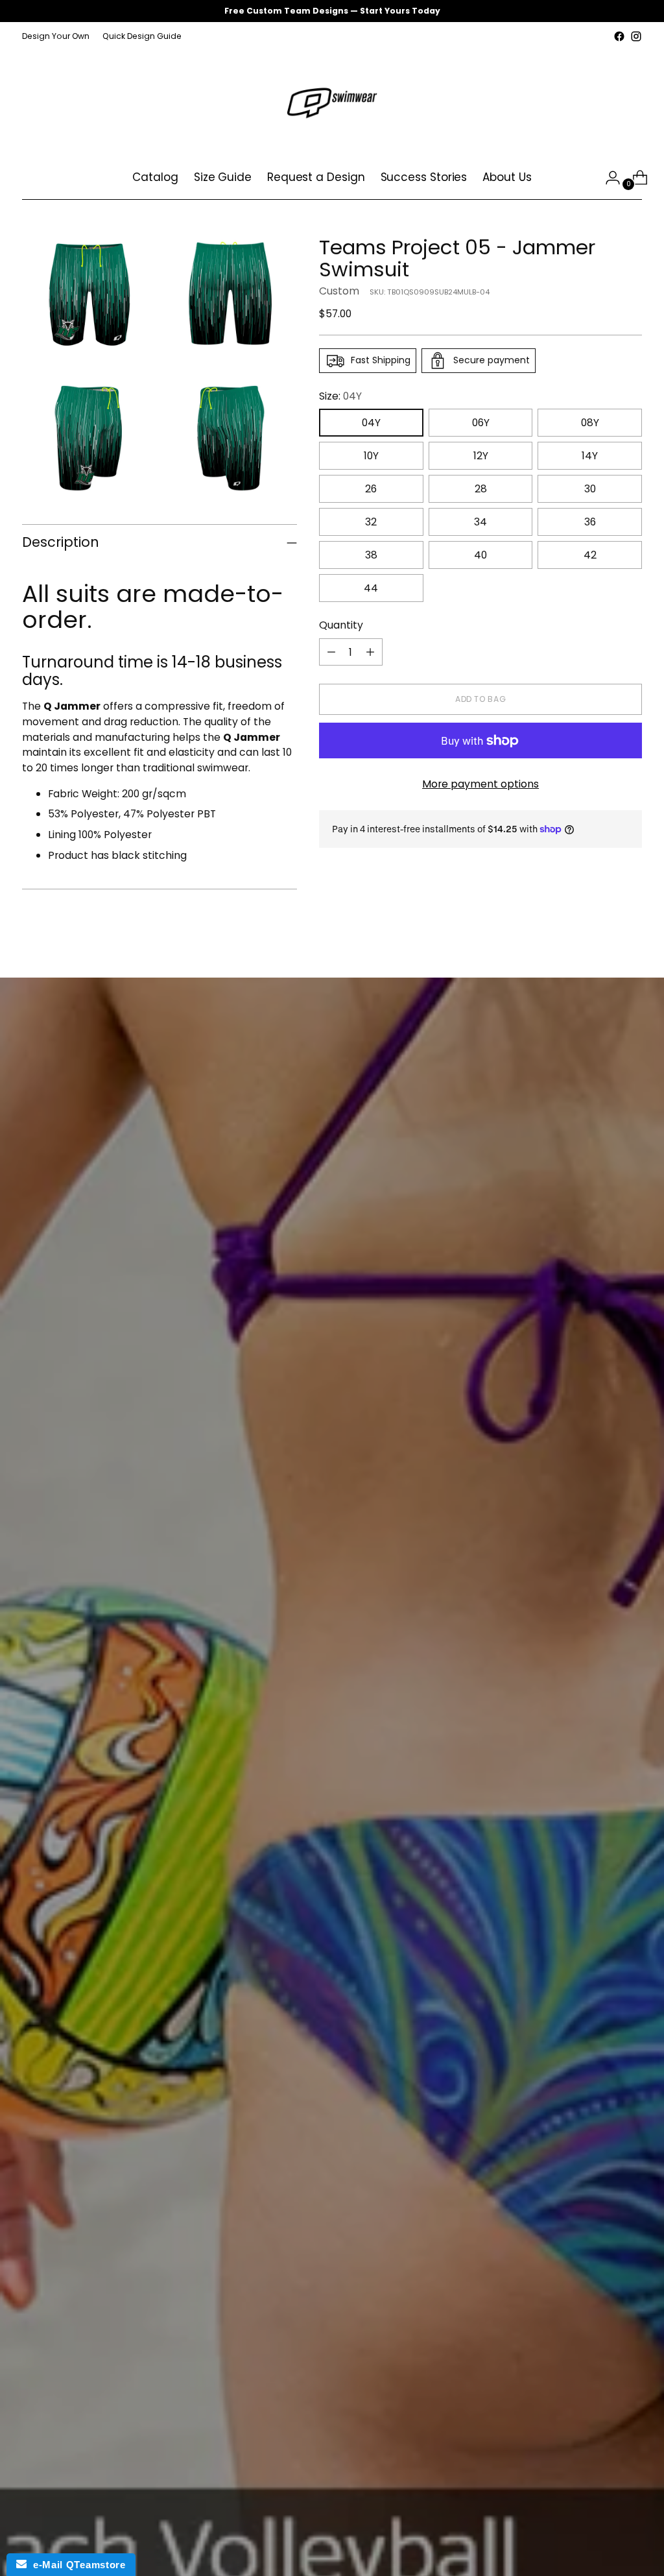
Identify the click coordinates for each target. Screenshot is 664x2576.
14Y (590, 456)
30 (590, 489)
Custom (339, 291)
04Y (371, 423)
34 (480, 522)
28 (481, 489)
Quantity (341, 625)
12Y (481, 456)
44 (371, 588)
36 (590, 522)
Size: (340, 396)
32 (371, 522)
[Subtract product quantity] (331, 652)
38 (371, 555)
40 (480, 555)
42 (590, 555)
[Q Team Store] (332, 101)
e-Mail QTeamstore (76, 2565)
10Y (371, 456)
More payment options (480, 784)
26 (371, 489)
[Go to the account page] (608, 178)
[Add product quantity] (370, 652)
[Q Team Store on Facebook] (619, 36)
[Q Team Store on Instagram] (636, 36)
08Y (590, 423)
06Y (481, 423)
